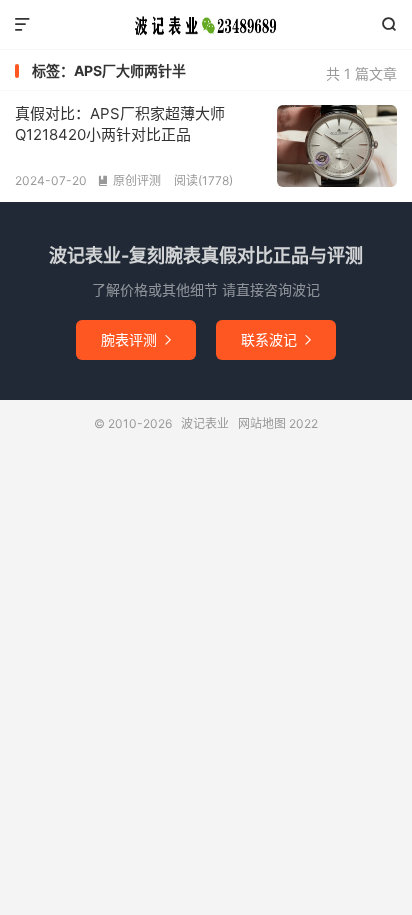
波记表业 (205, 25)
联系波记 (276, 339)
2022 (303, 423)
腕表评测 (136, 339)
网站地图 (262, 423)
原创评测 (129, 180)
